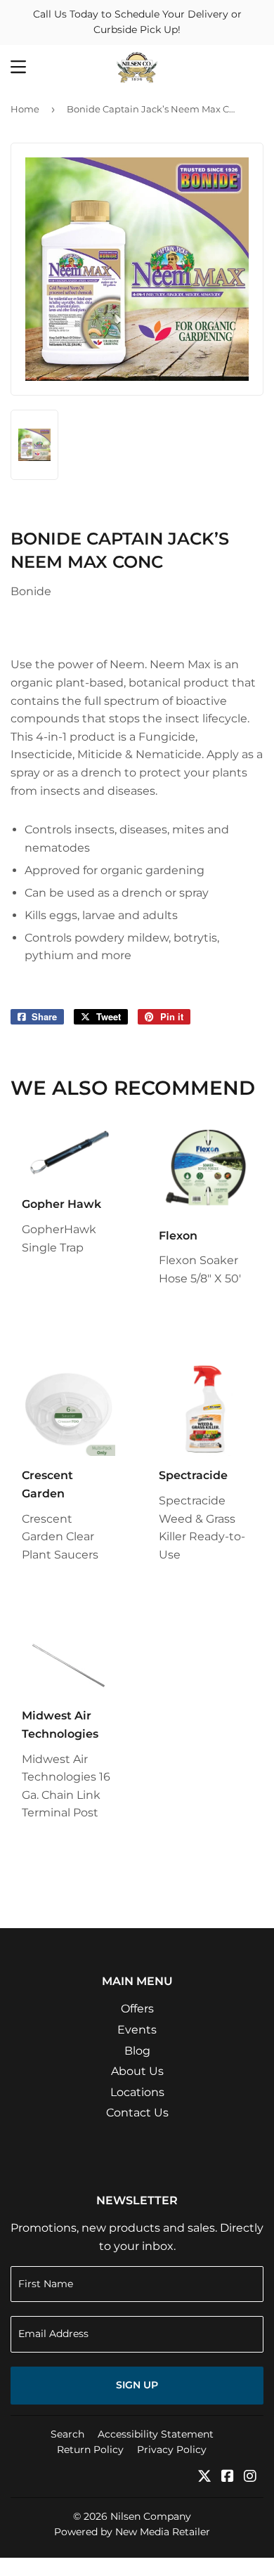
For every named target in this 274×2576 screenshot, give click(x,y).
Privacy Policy (172, 2450)
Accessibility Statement (156, 2434)
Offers (137, 2009)
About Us (137, 2071)
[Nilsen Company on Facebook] (228, 2477)
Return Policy (90, 2450)
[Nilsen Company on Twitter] (204, 2477)
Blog (137, 2051)
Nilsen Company (151, 2516)
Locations (137, 2092)
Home (25, 109)
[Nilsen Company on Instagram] (250, 2477)
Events (137, 2030)
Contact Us (137, 2113)
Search (67, 2434)
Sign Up (137, 2385)
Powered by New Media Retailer (132, 2532)
